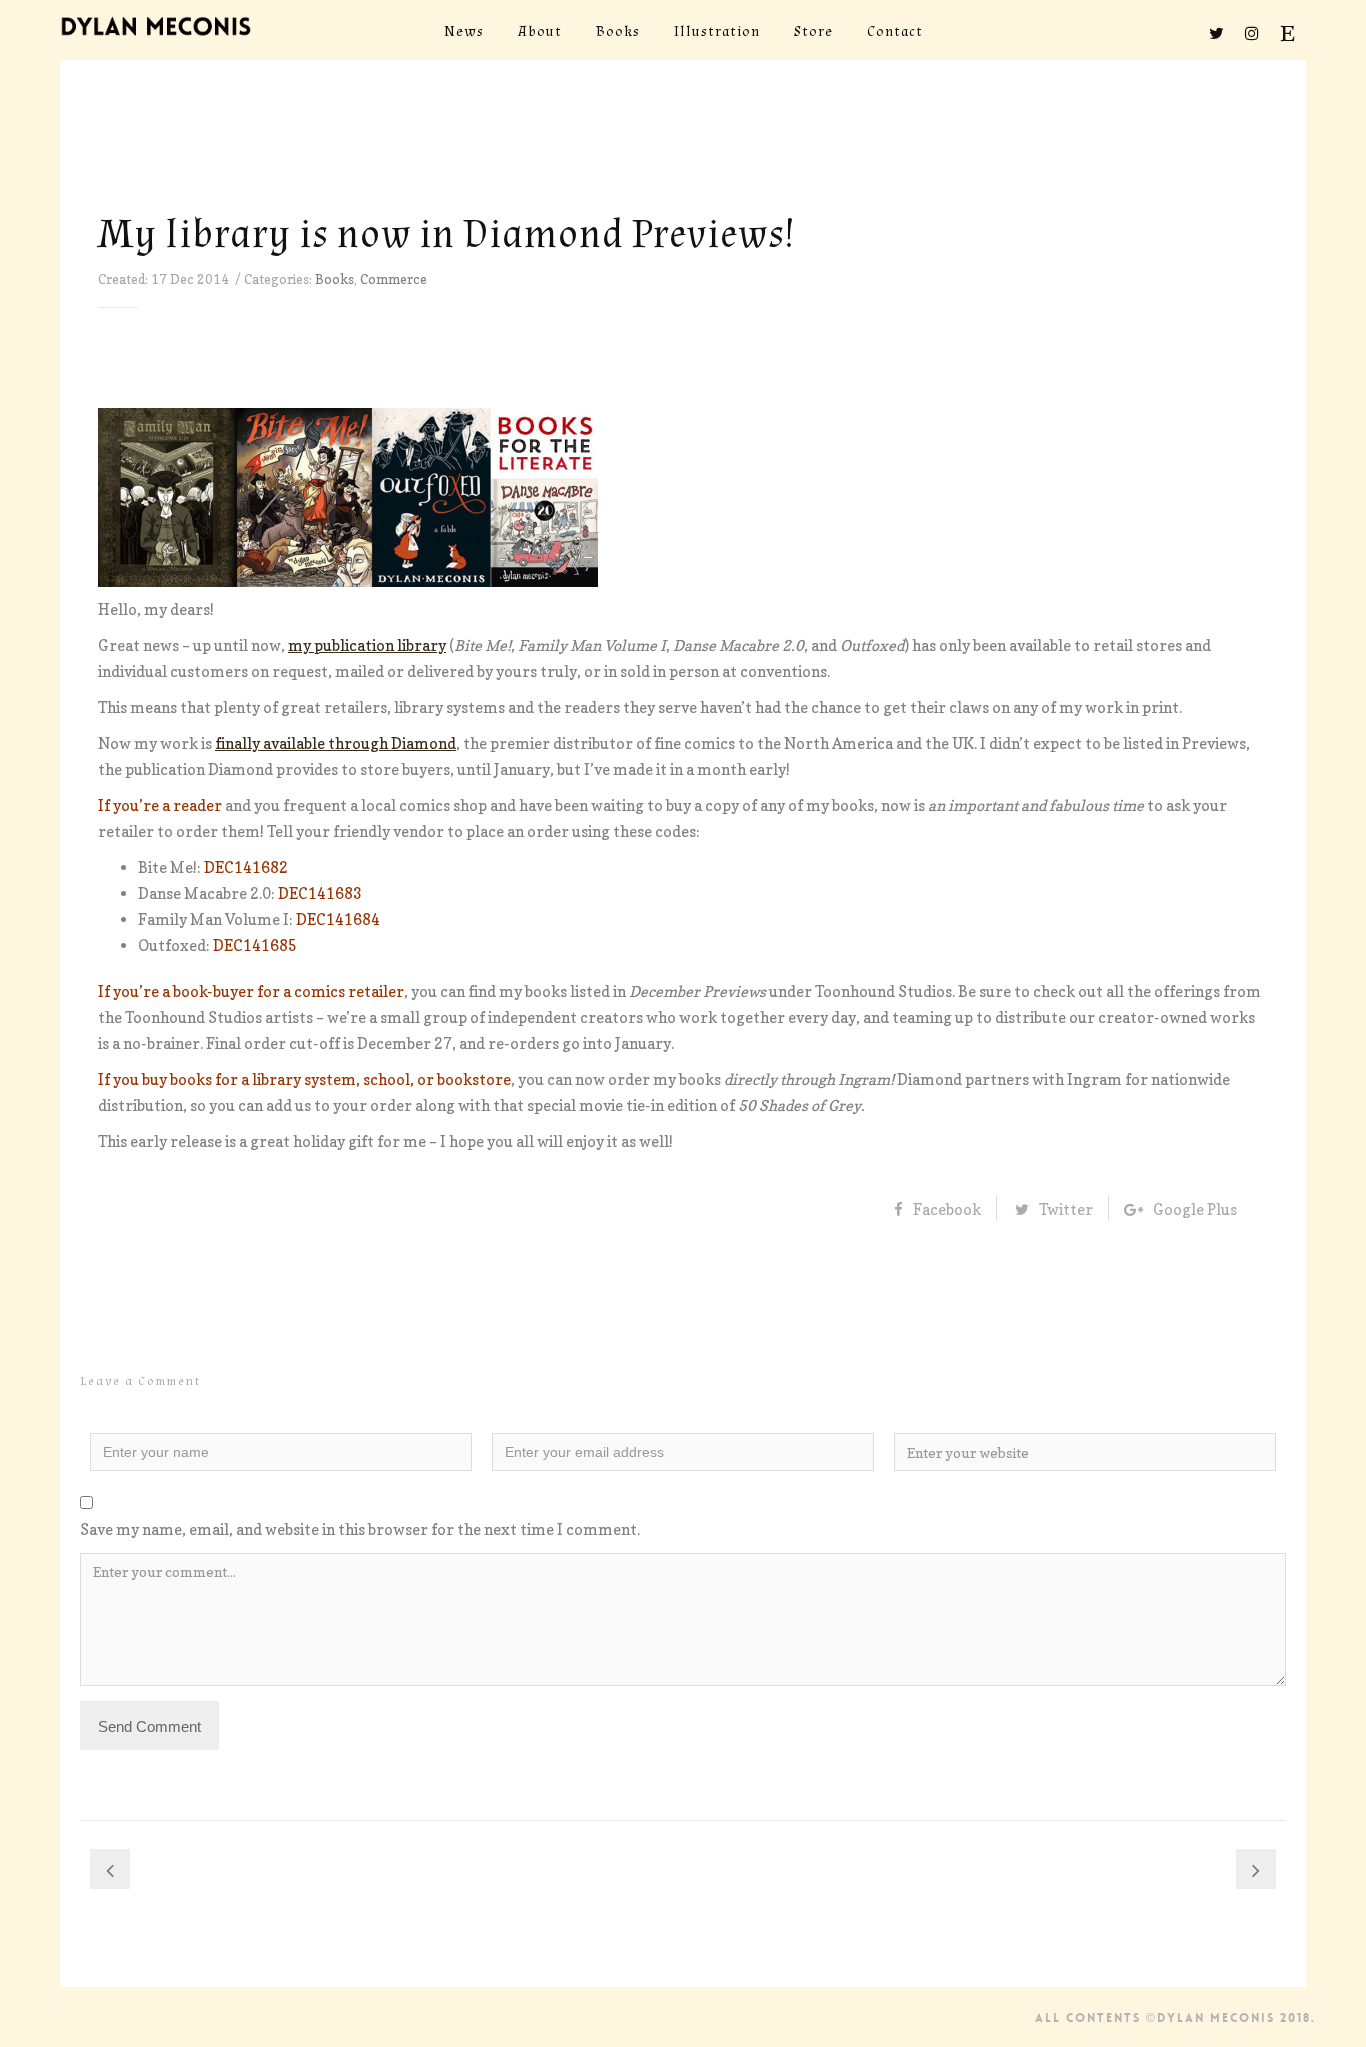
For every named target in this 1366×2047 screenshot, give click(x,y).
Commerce (393, 279)
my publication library (367, 645)
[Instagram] (1252, 33)
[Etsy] (1288, 33)
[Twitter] (1216, 33)
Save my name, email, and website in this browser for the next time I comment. (360, 1529)
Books (334, 279)
